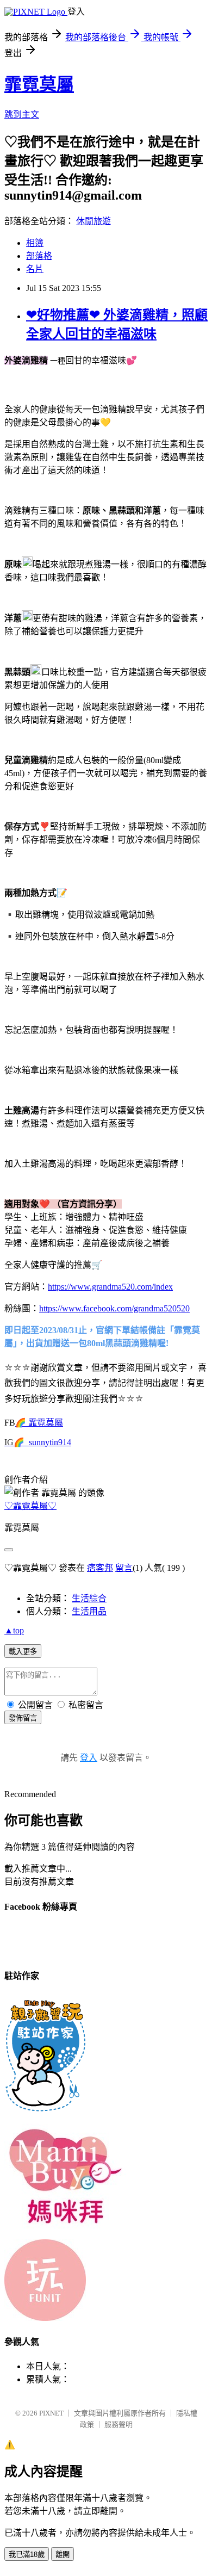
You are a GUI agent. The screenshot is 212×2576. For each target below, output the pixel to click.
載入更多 (23, 1652)
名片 (35, 269)
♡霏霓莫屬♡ (30, 1506)
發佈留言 (23, 1718)
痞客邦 (100, 1568)
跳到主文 (22, 114)
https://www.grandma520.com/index (110, 1287)
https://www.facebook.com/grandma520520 (114, 1308)
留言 (124, 1568)
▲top (14, 1630)
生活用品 (89, 1611)
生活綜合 (89, 1598)
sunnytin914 (50, 1442)
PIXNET (51, 2413)
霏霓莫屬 (39, 84)
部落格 (39, 256)
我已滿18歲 (27, 2555)
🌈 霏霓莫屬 (39, 1423)
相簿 (35, 243)
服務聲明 (119, 2425)
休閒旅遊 (93, 221)
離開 (63, 2555)
